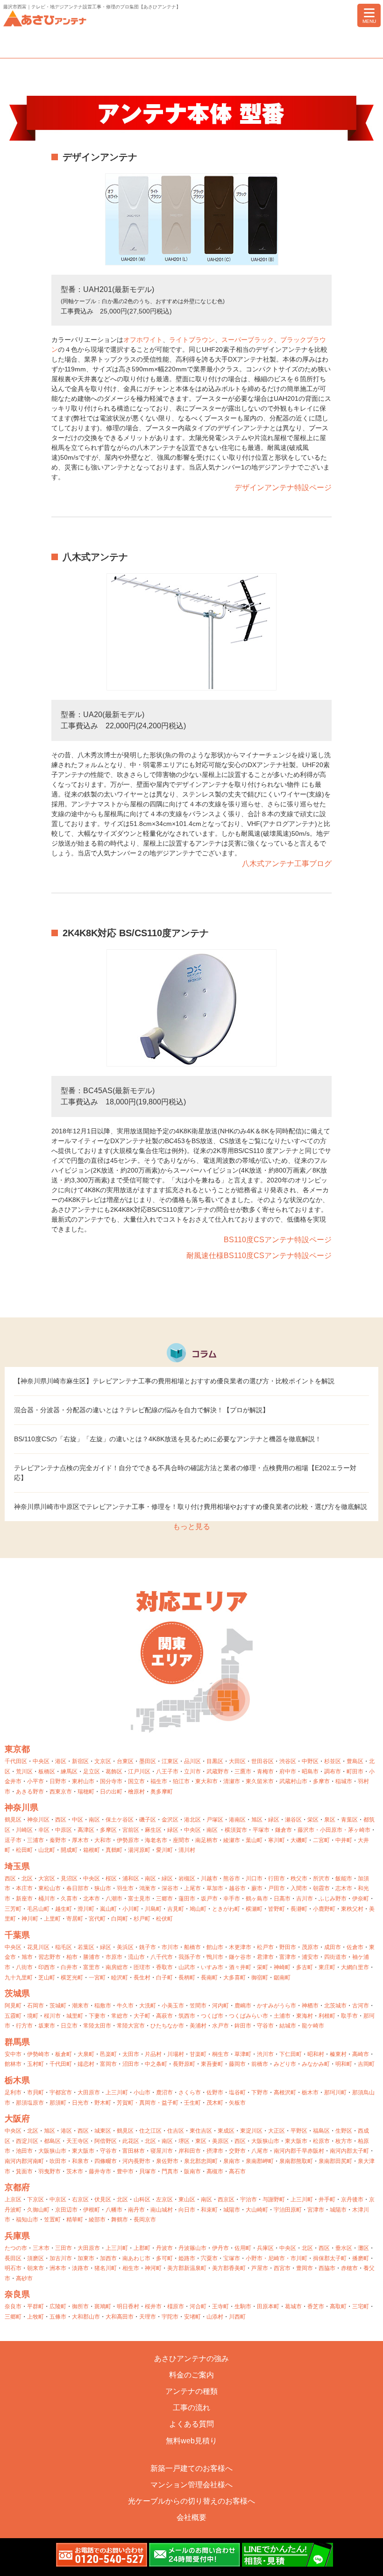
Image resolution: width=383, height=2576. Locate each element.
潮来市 (80, 2006)
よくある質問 (191, 2424)
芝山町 (47, 1978)
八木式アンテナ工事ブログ (287, 864)
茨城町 (58, 2006)
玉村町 (35, 2064)
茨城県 (17, 1993)
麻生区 (153, 1830)
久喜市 (69, 1899)
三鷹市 (243, 1772)
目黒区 (215, 1761)
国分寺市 (111, 1781)
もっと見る (191, 1526)
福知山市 (27, 2220)
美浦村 (198, 2026)
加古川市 (61, 2258)
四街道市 (335, 1957)
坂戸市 (209, 1899)
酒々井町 (240, 1967)
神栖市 (310, 2006)
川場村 (176, 2054)
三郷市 (164, 1899)
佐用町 (243, 2248)
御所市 (80, 2306)
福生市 (159, 1781)
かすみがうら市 (277, 2006)
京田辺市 (66, 2210)
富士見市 (139, 1899)
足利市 (13, 2092)
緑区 (274, 1820)
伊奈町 (361, 1899)
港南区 (237, 1820)
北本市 (92, 1899)
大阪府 (17, 2119)
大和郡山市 (86, 2317)
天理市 (148, 2317)
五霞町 (13, 2016)
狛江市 (181, 1781)
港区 (61, 1761)
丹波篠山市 (192, 2248)
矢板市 (237, 2103)
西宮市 (282, 2268)
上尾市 (192, 1888)
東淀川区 (251, 2131)
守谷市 (265, 2026)
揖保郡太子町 (330, 2258)
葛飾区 (114, 1772)
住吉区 (176, 2131)
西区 (61, 1820)
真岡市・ (150, 2103)
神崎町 (282, 1967)
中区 (78, 1820)
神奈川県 (21, 1807)
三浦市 (35, 1840)
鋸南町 (282, 1978)
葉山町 (254, 1840)
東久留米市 (260, 1781)
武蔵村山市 (293, 1781)
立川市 (192, 1772)
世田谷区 (262, 1761)
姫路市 (187, 2258)
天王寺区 (78, 2141)
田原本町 (268, 2306)
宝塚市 (232, 2258)
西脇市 (327, 2268)
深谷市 (170, 1888)
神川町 (30, 1919)
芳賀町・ (128, 2103)
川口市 (254, 1879)
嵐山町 (108, 1909)
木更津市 (240, 1947)
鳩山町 (198, 1909)
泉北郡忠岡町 (201, 2161)
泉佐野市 (167, 2161)
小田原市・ (334, 1830)
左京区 (164, 2199)
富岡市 (108, 2064)
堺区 (184, 2141)
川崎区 (24, 1830)
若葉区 (86, 1947)
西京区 (226, 2199)
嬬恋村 (86, 2064)
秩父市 (299, 1879)
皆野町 (277, 1909)
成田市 (333, 1947)
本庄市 (24, 1888)
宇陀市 (170, 2317)
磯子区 (148, 1820)
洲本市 (58, 2268)
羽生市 (125, 1888)
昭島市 (310, 1772)
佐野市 (215, 2092)
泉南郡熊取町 (296, 2161)
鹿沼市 (164, 2092)
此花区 (131, 2141)
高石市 (237, 2171)
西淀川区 (27, 2141)
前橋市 (260, 2064)
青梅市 (265, 1772)
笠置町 (52, 2220)
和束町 (209, 2210)
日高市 (282, 1899)
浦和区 (131, 1879)
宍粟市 (209, 2258)
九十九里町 (19, 1978)
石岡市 (35, 2006)
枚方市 (344, 2141)
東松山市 (50, 1888)
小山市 (142, 2092)
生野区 (344, 2131)
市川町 (299, 2258)
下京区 (35, 2199)
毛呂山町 (38, 1909)
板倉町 (64, 2054)
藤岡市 (237, 2064)
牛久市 (125, 2006)
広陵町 (58, 2306)
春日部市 (78, 1888)
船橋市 (192, 1947)
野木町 (103, 2103)
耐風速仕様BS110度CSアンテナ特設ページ (259, 1256)
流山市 (136, 1957)
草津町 (243, 2054)
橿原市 (176, 2306)
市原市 (114, 1957)
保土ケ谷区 (120, 1820)
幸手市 (232, 1899)
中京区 (58, 2199)
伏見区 (103, 2199)
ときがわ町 (226, 1909)
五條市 (58, 2317)
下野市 (260, 2092)
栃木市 (310, 2092)
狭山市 (103, 1888)
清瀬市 (232, 1781)
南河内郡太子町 (349, 2151)
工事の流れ (191, 2408)
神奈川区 (38, 1820)
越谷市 (237, 1888)
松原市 (321, 2141)
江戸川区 (139, 1772)
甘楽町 (198, 2054)
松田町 (24, 1850)
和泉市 (80, 2161)
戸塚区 (215, 1820)
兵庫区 (265, 2248)
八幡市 (114, 2210)
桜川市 (52, 2016)
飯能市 (344, 1879)
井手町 (327, 2199)
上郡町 (142, 2248)
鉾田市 (243, 2026)
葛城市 (293, 2306)
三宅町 (361, 2306)
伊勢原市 (128, 1840)
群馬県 (17, 2042)
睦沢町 (120, 1978)
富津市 (288, 1957)
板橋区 (47, 1772)
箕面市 (24, 2171)
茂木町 (215, 2103)
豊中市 (125, 2171)
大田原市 (89, 2092)
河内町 (220, 2006)
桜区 (111, 1879)
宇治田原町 (288, 2210)
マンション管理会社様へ (191, 2485)
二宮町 (321, 1840)
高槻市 (215, 2171)
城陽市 (232, 2210)
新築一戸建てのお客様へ (191, 2468)
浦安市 (310, 1957)
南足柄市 (206, 1840)
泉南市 (232, 2161)
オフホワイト (143, 340)
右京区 (80, 2199)
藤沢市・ (309, 1830)
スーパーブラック (248, 340)
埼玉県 (17, 1866)
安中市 (13, 2054)
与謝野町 (274, 2199)
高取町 (338, 2306)
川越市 (209, 1879)
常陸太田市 (97, 2026)
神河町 (153, 2268)
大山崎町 (257, 2210)
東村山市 (83, 1781)
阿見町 (13, 2006)
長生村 (142, 1978)
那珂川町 (335, 2092)
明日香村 (128, 2306)
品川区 (192, 1761)
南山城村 (162, 2210)
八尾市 (260, 2151)
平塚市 (261, 1830)
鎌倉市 (284, 1830)
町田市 (355, 1772)
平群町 (35, 2306)
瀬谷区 (293, 1820)
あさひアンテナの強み (191, 2359)
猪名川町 (106, 2268)
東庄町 (327, 1967)
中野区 (310, 1761)
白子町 (164, 1978)
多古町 (305, 1967)
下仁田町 (291, 2054)
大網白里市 (355, 1967)
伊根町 (92, 2210)
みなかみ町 (316, 2064)
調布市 (333, 1772)
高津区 (86, 1830)
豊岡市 (305, 2268)
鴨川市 (215, 1957)
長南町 (209, 1978)
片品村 (153, 2054)
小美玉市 (173, 2006)
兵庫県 (17, 2236)
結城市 (288, 2026)
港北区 (192, 1820)
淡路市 (80, 2268)
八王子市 (167, 1772)
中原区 (64, 1830)
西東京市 (61, 1792)
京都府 (17, 2187)
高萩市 (164, 2016)
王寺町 (220, 2306)
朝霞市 (321, 1888)
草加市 (215, 1888)
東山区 (187, 2199)
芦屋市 (260, 2268)
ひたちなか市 (167, 2026)
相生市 (131, 2268)
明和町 (344, 2064)
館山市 (215, 1947)
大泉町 (86, 2054)
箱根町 (92, 1850)
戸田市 (277, 1888)
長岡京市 (145, 2220)
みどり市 (285, 2064)
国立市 (136, 1781)
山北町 (47, 1850)
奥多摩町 (162, 1792)
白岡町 (120, 1919)
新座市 (24, 1899)
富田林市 (134, 2151)
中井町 (344, 1840)
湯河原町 (139, 1850)
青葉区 (349, 1820)
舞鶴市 (120, 2220)
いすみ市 (212, 1967)
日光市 (80, 2103)
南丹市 (136, 2210)
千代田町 (61, 2064)
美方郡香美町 (229, 2268)
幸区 (44, 1830)
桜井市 (153, 2306)
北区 (27, 1879)
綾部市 (97, 2220)
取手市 (349, 2016)
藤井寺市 (100, 2171)
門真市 (170, 2171)
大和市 (103, 1840)
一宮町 (97, 1978)
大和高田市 (120, 2317)
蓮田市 (187, 1899)
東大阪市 (296, 2141)
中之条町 (156, 2064)
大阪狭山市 (265, 2141)
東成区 (226, 2131)
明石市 (13, 2268)
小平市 (35, 1781)
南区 (94, 1820)
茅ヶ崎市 (359, 1830)
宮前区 (131, 1830)
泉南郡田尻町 (335, 2161)
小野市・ (257, 2258)
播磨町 (361, 2258)
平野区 (299, 2131)
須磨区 (35, 2258)
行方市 (24, 2026)
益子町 (170, 2103)
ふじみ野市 (333, 1899)
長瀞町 (299, 1909)
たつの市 (16, 2248)
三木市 (41, 2248)
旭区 (257, 1820)
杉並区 (333, 1761)
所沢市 (321, 1879)
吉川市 (305, 1899)
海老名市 (156, 1840)
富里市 (92, 1967)
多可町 (164, 2258)
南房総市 (117, 1967)
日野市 (58, 1781)
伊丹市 (220, 2248)
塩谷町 (237, 2092)
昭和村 (316, 2054)
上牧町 (35, 2317)
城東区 (103, 2131)
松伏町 (164, 1919)
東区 (201, 2141)
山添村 (215, 2317)
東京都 (17, 1749)
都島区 (52, 2141)
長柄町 (187, 1978)
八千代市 (162, 1957)
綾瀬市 (232, 1840)
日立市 (69, 2026)
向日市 (187, 2210)
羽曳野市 (50, 2171)
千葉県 (17, 1935)
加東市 (86, 2258)
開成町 (69, 1850)
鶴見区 (13, 1820)
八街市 (24, 1967)
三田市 (64, 2248)
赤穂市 (349, 2268)
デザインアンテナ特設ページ (283, 487)
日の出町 (111, 1792)
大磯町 (299, 1840)
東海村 (305, 2016)
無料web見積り (191, 2441)
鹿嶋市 (243, 2006)
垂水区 (344, 2248)
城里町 (75, 2016)
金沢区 (170, 1820)
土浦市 (282, 2016)
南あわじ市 (136, 2258)
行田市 (277, 1879)
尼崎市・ (279, 2258)
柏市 (72, 1957)
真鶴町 (114, 1850)
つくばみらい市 (248, 2016)
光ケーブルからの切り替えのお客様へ (191, 2501)
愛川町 (164, 1850)
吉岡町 (366, 2064)
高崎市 (361, 2054)
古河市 (361, 2006)
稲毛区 (64, 1947)
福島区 (321, 2131)
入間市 (299, 1888)
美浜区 (125, 1947)
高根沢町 (285, 2092)
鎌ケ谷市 (240, 1957)
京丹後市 (352, 2199)
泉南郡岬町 (260, 2161)
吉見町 (176, 1909)
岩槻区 (187, 1879)
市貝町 (35, 2092)
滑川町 (86, 1909)
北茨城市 (335, 2006)
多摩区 (108, 1830)
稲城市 (344, 1781)
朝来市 (35, 2268)
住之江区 (150, 2131)
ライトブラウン (192, 340)
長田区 (13, 2258)
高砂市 (24, 2278)
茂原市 (310, 1947)
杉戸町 (142, 1919)
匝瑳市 (142, 1967)
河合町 (198, 2306)
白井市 (69, 1967)
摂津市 (215, 2151)
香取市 (164, 1967)
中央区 (41, 1761)
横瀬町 (254, 1909)
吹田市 (58, 2161)
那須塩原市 (30, 2103)
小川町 (131, 1909)
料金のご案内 (191, 2375)
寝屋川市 (162, 2151)
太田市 (131, 2054)
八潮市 (114, 1899)
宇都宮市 (61, 2092)
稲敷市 (103, 2006)
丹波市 (164, 2248)
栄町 (262, 1967)
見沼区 (69, 1879)
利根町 (327, 2016)
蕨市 (257, 1888)
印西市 (47, 1967)
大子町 (142, 2016)
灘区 (363, 2248)
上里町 (52, 1919)
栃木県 (17, 2080)
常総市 (120, 2016)
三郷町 (13, 2317)
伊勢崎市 (38, 2054)
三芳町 (13, 1909)
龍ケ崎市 (313, 2026)
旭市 (27, 1957)
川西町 (237, 2317)
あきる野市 (30, 1792)
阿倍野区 (106, 2141)
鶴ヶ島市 (257, 1899)
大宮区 (47, 1879)
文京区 (103, 1761)
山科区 (142, 2199)
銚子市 (148, 1947)
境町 (33, 2016)
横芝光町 (72, 1978)
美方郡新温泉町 (187, 2268)
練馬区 (69, 1772)
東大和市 (206, 1781)
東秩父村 (352, 1909)
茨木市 (75, 2171)
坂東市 (47, 2026)
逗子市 (13, 1840)
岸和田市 (190, 2151)
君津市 (265, 1957)
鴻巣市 (148, 1888)
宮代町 (97, 1919)
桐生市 (220, 2054)
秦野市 (58, 1840)
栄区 (313, 1820)
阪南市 (192, 2171)
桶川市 (47, 1899)
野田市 (288, 1947)
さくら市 (190, 2092)
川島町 (153, 1909)
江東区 (170, 1761)
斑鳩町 (103, 2306)
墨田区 (148, 1761)
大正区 (277, 2131)
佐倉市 (355, 1947)
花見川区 (38, 1947)
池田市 (24, 2151)
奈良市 (13, 2306)
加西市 (108, 2258)
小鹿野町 (324, 1909)
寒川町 (277, 1840)
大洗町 (148, 2006)
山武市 (187, 1967)
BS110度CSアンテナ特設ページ (278, 1240)
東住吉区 (201, 2131)
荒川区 (24, 1772)
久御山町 (38, 2210)
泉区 (330, 1820)
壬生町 (192, 2103)
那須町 (58, 2103)
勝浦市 (92, 1957)
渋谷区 (288, 1761)
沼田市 (131, 2064)
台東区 (125, 1761)
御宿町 (260, 1978)
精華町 (75, 2220)
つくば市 (212, 2016)
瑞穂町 (86, 1792)
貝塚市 (148, 2171)
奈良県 (17, 2294)
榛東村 (338, 2054)
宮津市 (316, 2210)
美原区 (220, 2141)
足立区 (92, 1772)
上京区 (13, 2199)
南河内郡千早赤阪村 (299, 2151)
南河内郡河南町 (24, 2161)
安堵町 (192, 2317)
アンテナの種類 (191, 2391)
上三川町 (117, 2092)
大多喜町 (234, 1978)
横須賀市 (236, 1830)
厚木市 (80, 1840)
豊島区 (355, 1761)
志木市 (344, 1888)
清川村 (187, 1850)
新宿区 (80, 1761)
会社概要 (191, 2517)
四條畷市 (106, 2161)
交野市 (237, 2151)
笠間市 (198, 2006)
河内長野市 (136, 2161)
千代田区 (16, 1761)
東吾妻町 (212, 2064)
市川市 (170, 1947)
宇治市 (248, 2199)
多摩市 (321, 1781)
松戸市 (265, 1947)
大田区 (237, 1761)
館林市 (13, 2064)
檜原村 (136, 1792)
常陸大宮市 (131, 2026)
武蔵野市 (218, 1772)
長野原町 (184, 2064)
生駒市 (243, 2306)
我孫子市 (190, 1957)
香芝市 (316, 2306)
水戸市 (220, 2026)
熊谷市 (232, 1879)
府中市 (288, 1772)
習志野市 (50, 1957)
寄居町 (75, 1919)
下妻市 (97, 2016)
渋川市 (265, 2054)
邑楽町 (108, 2054)
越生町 (64, 1909)
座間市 (181, 1840)
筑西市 (187, 2016)
